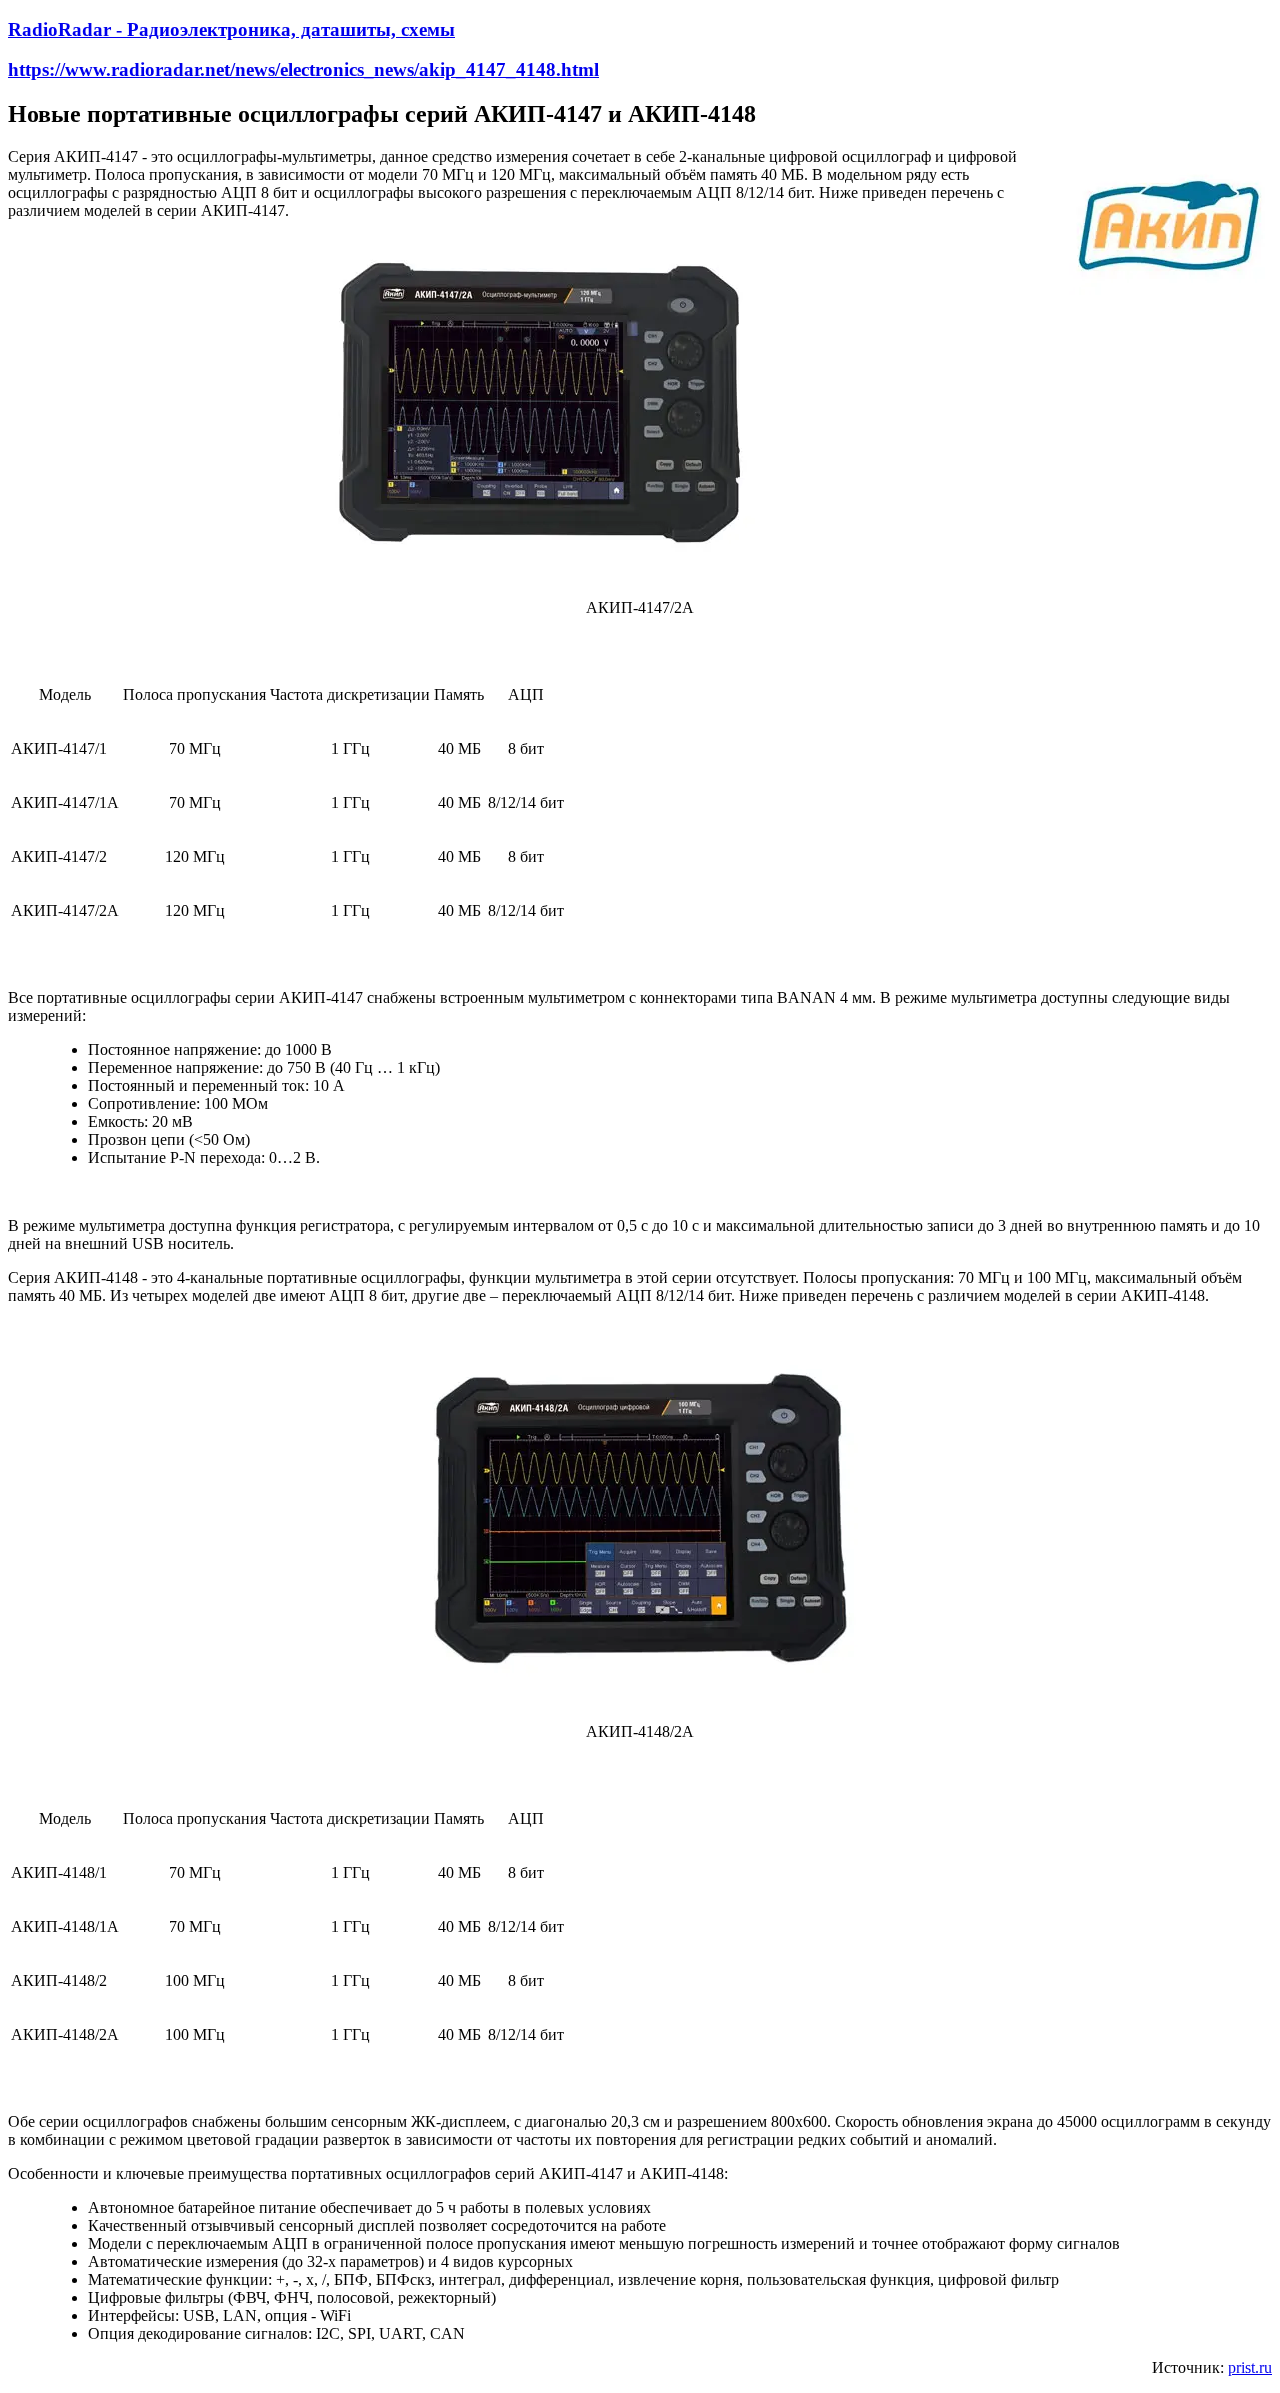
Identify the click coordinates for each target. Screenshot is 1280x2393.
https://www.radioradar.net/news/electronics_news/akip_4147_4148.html (303, 69)
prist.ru (1250, 2367)
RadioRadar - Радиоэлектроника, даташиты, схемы (231, 29)
